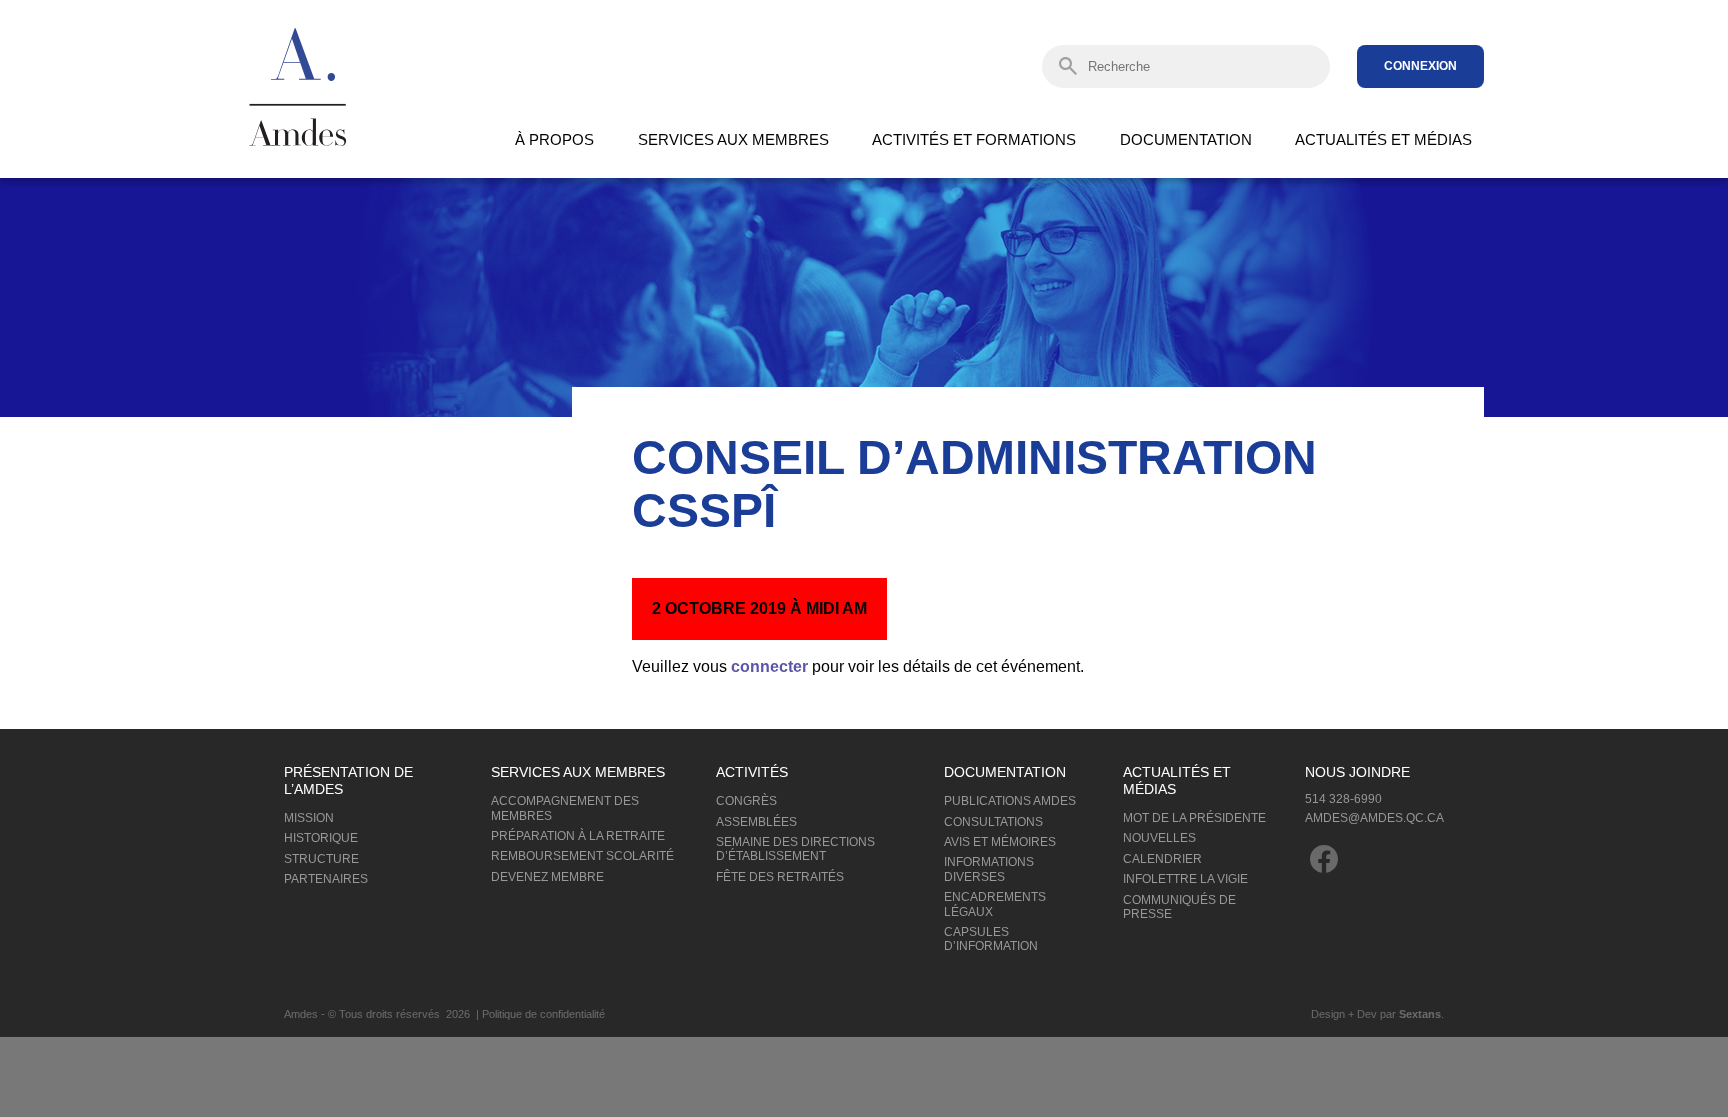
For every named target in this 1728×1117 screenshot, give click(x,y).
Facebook (1324, 859)
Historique (321, 838)
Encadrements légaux (995, 904)
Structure (321, 859)
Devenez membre (547, 877)
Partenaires (326, 879)
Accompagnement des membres (565, 808)
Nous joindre (1357, 772)
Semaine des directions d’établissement (795, 849)
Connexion (1420, 66)
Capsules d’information (991, 939)
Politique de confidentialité (543, 1014)
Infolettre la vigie (1185, 879)
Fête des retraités (780, 877)
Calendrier (1162, 859)
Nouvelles (1159, 838)
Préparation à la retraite (578, 836)
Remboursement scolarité (582, 856)
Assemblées (756, 822)
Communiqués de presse (1179, 907)
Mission (309, 818)
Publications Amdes (1010, 801)
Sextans (1420, 1014)
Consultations (993, 822)
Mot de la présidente (1194, 818)
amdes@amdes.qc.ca (1374, 818)
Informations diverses (989, 869)
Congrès (746, 801)
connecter (769, 666)
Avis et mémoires (1000, 842)
